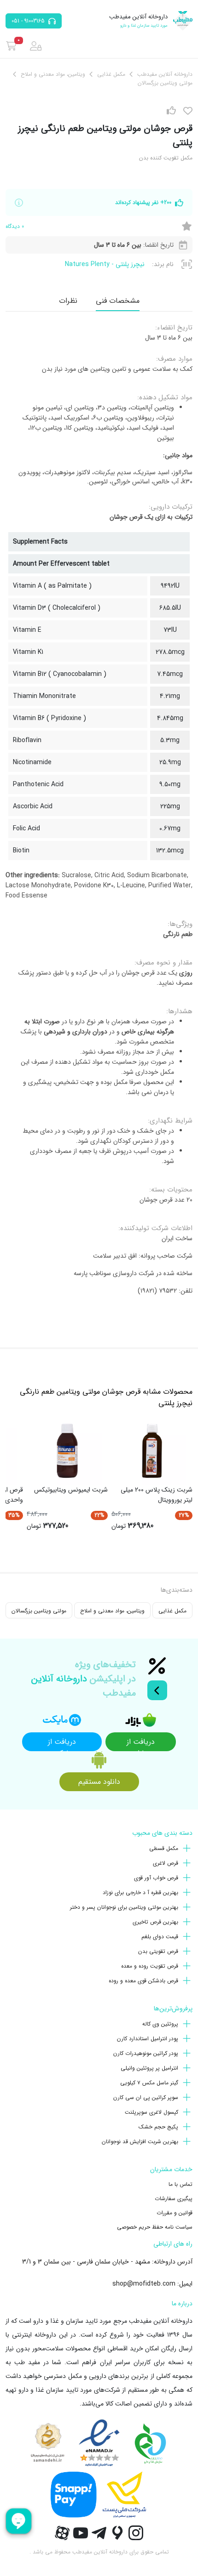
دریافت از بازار (141, 1744)
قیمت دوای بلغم (160, 1937)
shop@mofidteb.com (144, 2284)
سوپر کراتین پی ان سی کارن (146, 2097)
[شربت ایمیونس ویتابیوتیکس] (67, 1451)
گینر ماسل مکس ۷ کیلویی (149, 2083)
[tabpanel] (99, 813)
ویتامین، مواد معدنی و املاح (112, 1611)
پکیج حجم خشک (158, 2127)
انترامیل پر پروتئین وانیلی (149, 2068)
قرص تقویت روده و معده (150, 1966)
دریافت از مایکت (62, 1744)
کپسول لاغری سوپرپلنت (151, 2112)
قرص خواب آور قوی (156, 1878)
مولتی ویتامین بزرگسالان (39, 1611)
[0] (11, 46)
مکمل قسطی (164, 1848)
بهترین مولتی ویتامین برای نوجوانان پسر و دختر (124, 1907)
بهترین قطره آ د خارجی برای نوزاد (140, 1892)
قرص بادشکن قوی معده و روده (143, 1981)
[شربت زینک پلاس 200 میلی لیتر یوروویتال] (152, 1451)
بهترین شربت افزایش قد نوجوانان (140, 2142)
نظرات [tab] (68, 301)
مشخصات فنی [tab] (118, 301)
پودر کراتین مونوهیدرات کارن (146, 2053)
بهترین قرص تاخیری (155, 1922)
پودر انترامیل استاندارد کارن (148, 2039)
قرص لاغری (166, 1863)
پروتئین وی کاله (160, 2024)
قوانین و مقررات (175, 2213)
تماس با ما (181, 2184)
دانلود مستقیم (99, 1782)
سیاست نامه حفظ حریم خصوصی (155, 2227)
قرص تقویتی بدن (158, 1951)
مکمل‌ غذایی (172, 1611)
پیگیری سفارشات (174, 2199)
